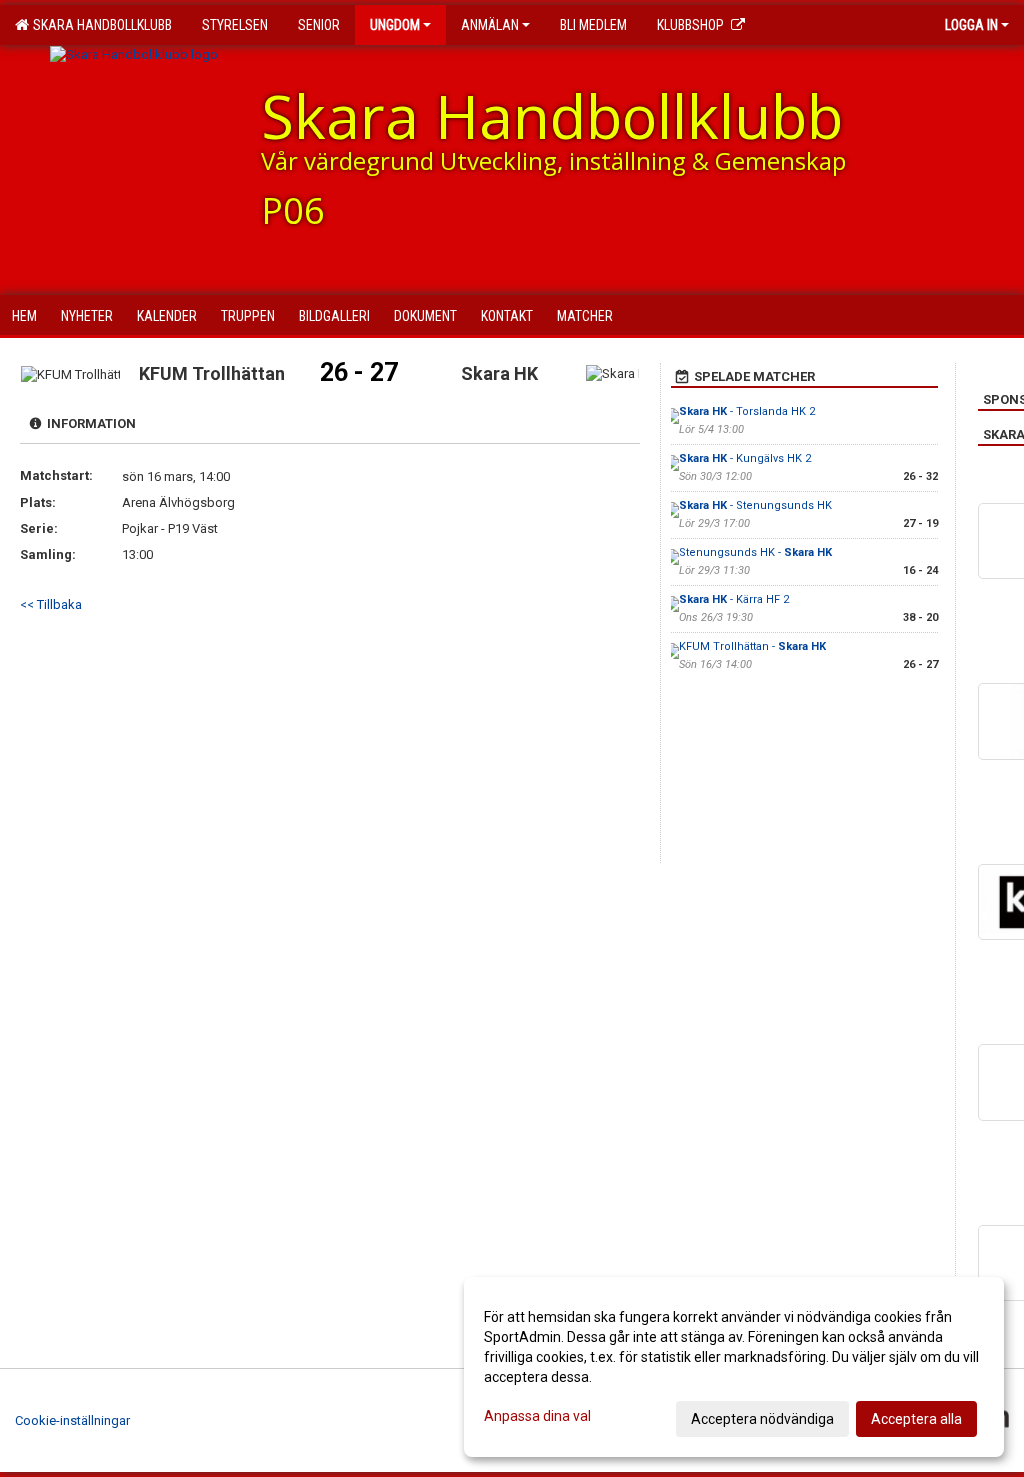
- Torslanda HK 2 (747, 411)
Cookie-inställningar (72, 1420)
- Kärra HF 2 (734, 599)
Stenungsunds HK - (755, 552)
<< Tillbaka (51, 604)
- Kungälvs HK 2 (745, 458)
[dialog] (734, 1367)
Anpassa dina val (537, 1416)
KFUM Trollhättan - (752, 646)
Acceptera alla (916, 1419)
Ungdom (395, 25)
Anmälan (490, 25)
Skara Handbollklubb (99, 25)
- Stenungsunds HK (755, 505)
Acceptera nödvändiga (762, 1419)
